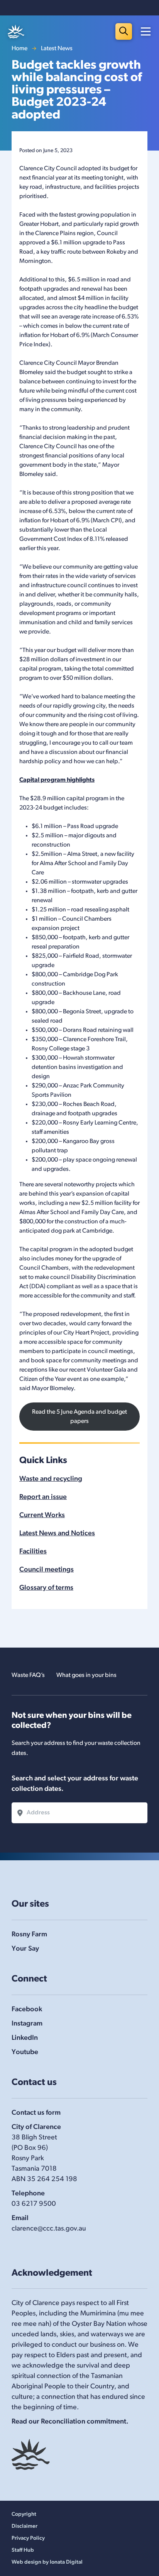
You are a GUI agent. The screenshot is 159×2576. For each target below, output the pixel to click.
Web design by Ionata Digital (47, 2562)
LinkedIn (25, 2038)
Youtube (25, 2053)
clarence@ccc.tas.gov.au (49, 2229)
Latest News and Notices (57, 1534)
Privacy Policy (28, 2538)
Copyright (24, 2514)
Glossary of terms (46, 1588)
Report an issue (43, 1497)
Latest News (57, 49)
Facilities (33, 1552)
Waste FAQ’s (28, 1675)
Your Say (25, 1949)
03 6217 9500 (34, 2204)
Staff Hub (23, 2550)
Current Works (42, 1516)
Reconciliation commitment (84, 2422)
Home (19, 49)
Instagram (27, 2024)
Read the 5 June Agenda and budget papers (79, 1417)
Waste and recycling (51, 1479)
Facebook (27, 2010)
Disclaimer (25, 2526)
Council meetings (47, 1570)
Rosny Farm (29, 1935)
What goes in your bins (86, 1675)
